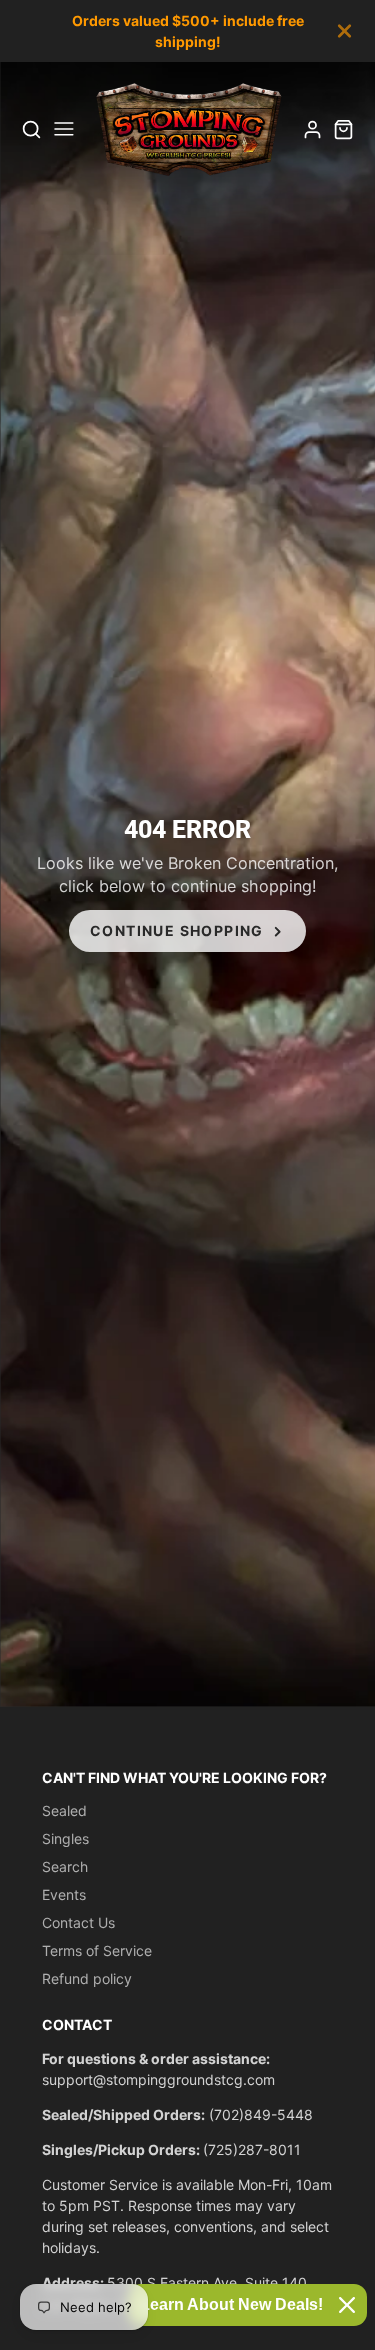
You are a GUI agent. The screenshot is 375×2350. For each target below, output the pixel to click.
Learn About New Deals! (231, 2304)
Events (64, 1894)
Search (65, 1866)
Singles (65, 1838)
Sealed (64, 1810)
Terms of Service (97, 1950)
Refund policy (87, 1978)
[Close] (347, 2305)
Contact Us (78, 1922)
